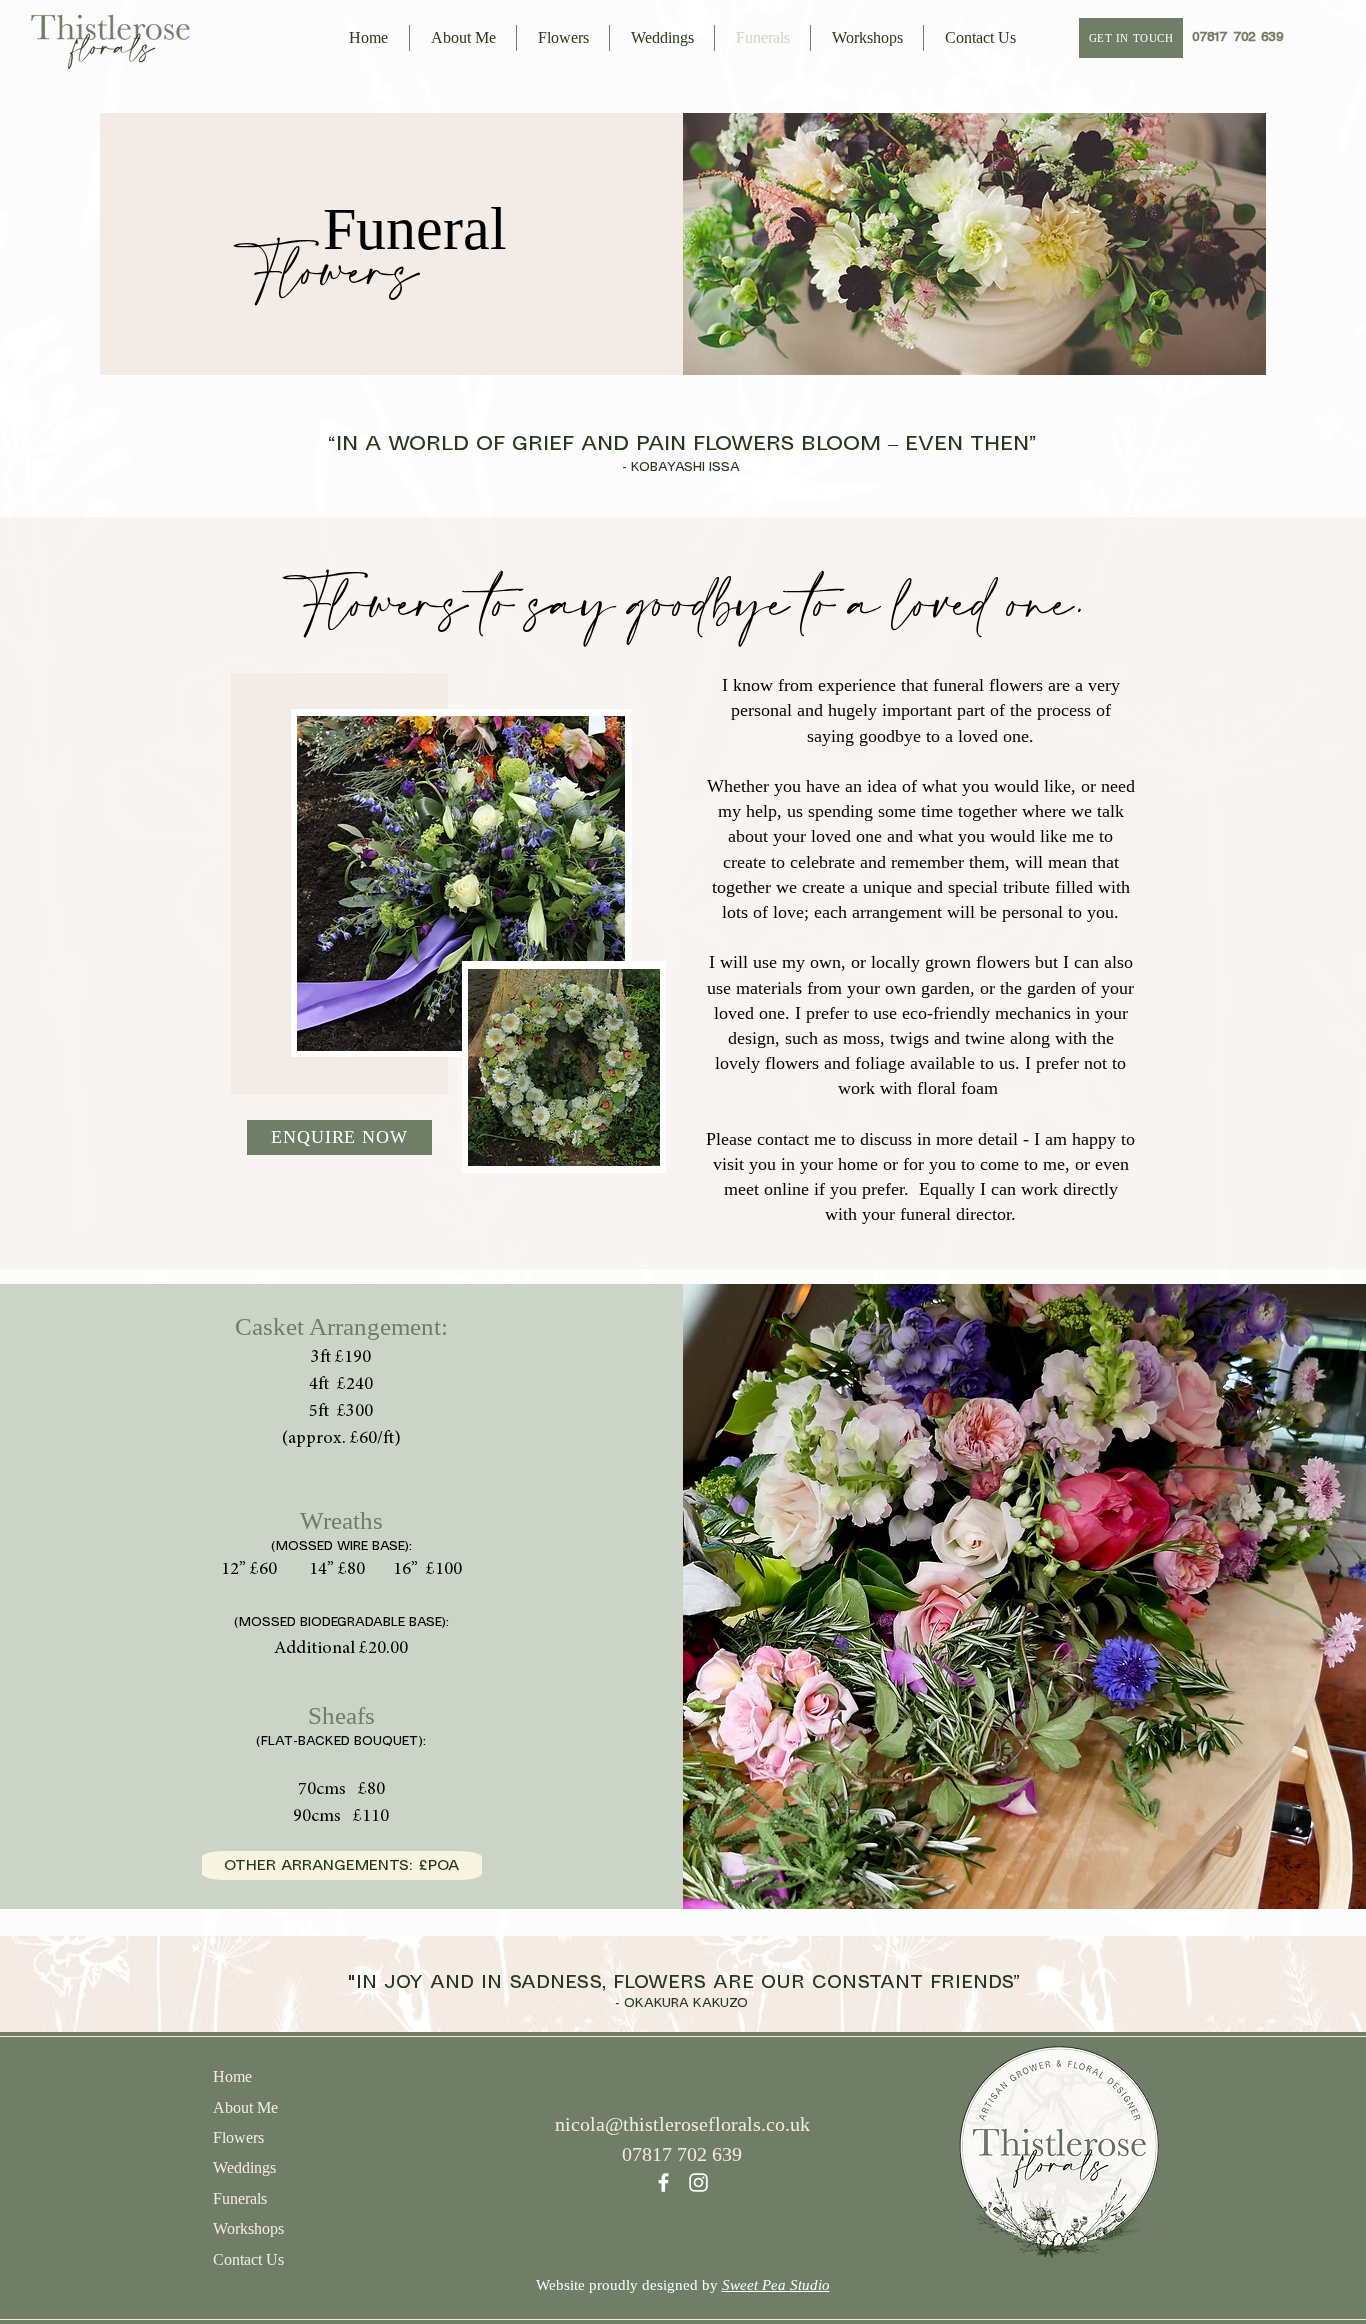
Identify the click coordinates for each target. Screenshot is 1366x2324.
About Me (245, 2107)
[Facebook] (663, 2182)
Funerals (240, 2198)
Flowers (238, 2137)
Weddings (244, 2167)
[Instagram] (698, 2182)
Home (232, 2076)
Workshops (248, 2228)
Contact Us (248, 2259)
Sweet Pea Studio (776, 2285)
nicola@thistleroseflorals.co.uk (682, 2124)
